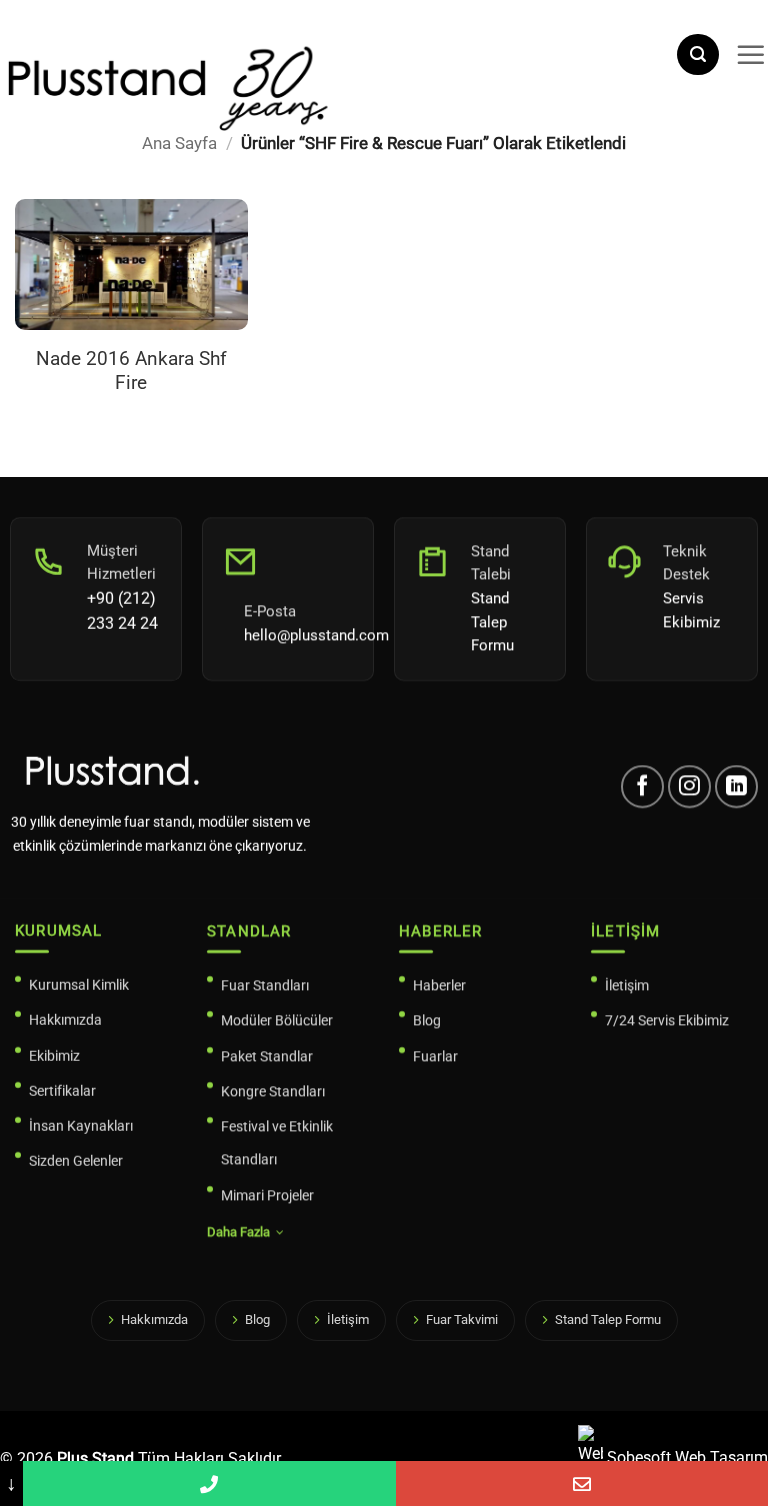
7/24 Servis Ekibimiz (667, 1020)
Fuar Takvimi (462, 1319)
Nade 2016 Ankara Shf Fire (131, 371)
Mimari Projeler (267, 1195)
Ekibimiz (54, 1056)
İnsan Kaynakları (81, 1126)
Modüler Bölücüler (277, 1020)
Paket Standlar (267, 1056)
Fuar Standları (265, 985)
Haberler (439, 985)
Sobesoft (637, 1457)
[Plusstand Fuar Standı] (330, 85)
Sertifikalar (62, 1091)
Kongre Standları (273, 1091)
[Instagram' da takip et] (689, 786)
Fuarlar (435, 1056)
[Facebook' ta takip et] (642, 786)
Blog (427, 1020)
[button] (698, 55)
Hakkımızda (65, 1020)
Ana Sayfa (179, 143)
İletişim (627, 985)
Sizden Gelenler (76, 1161)
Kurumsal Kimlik (79, 985)
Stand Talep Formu (608, 1319)
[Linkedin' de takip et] (736, 786)
